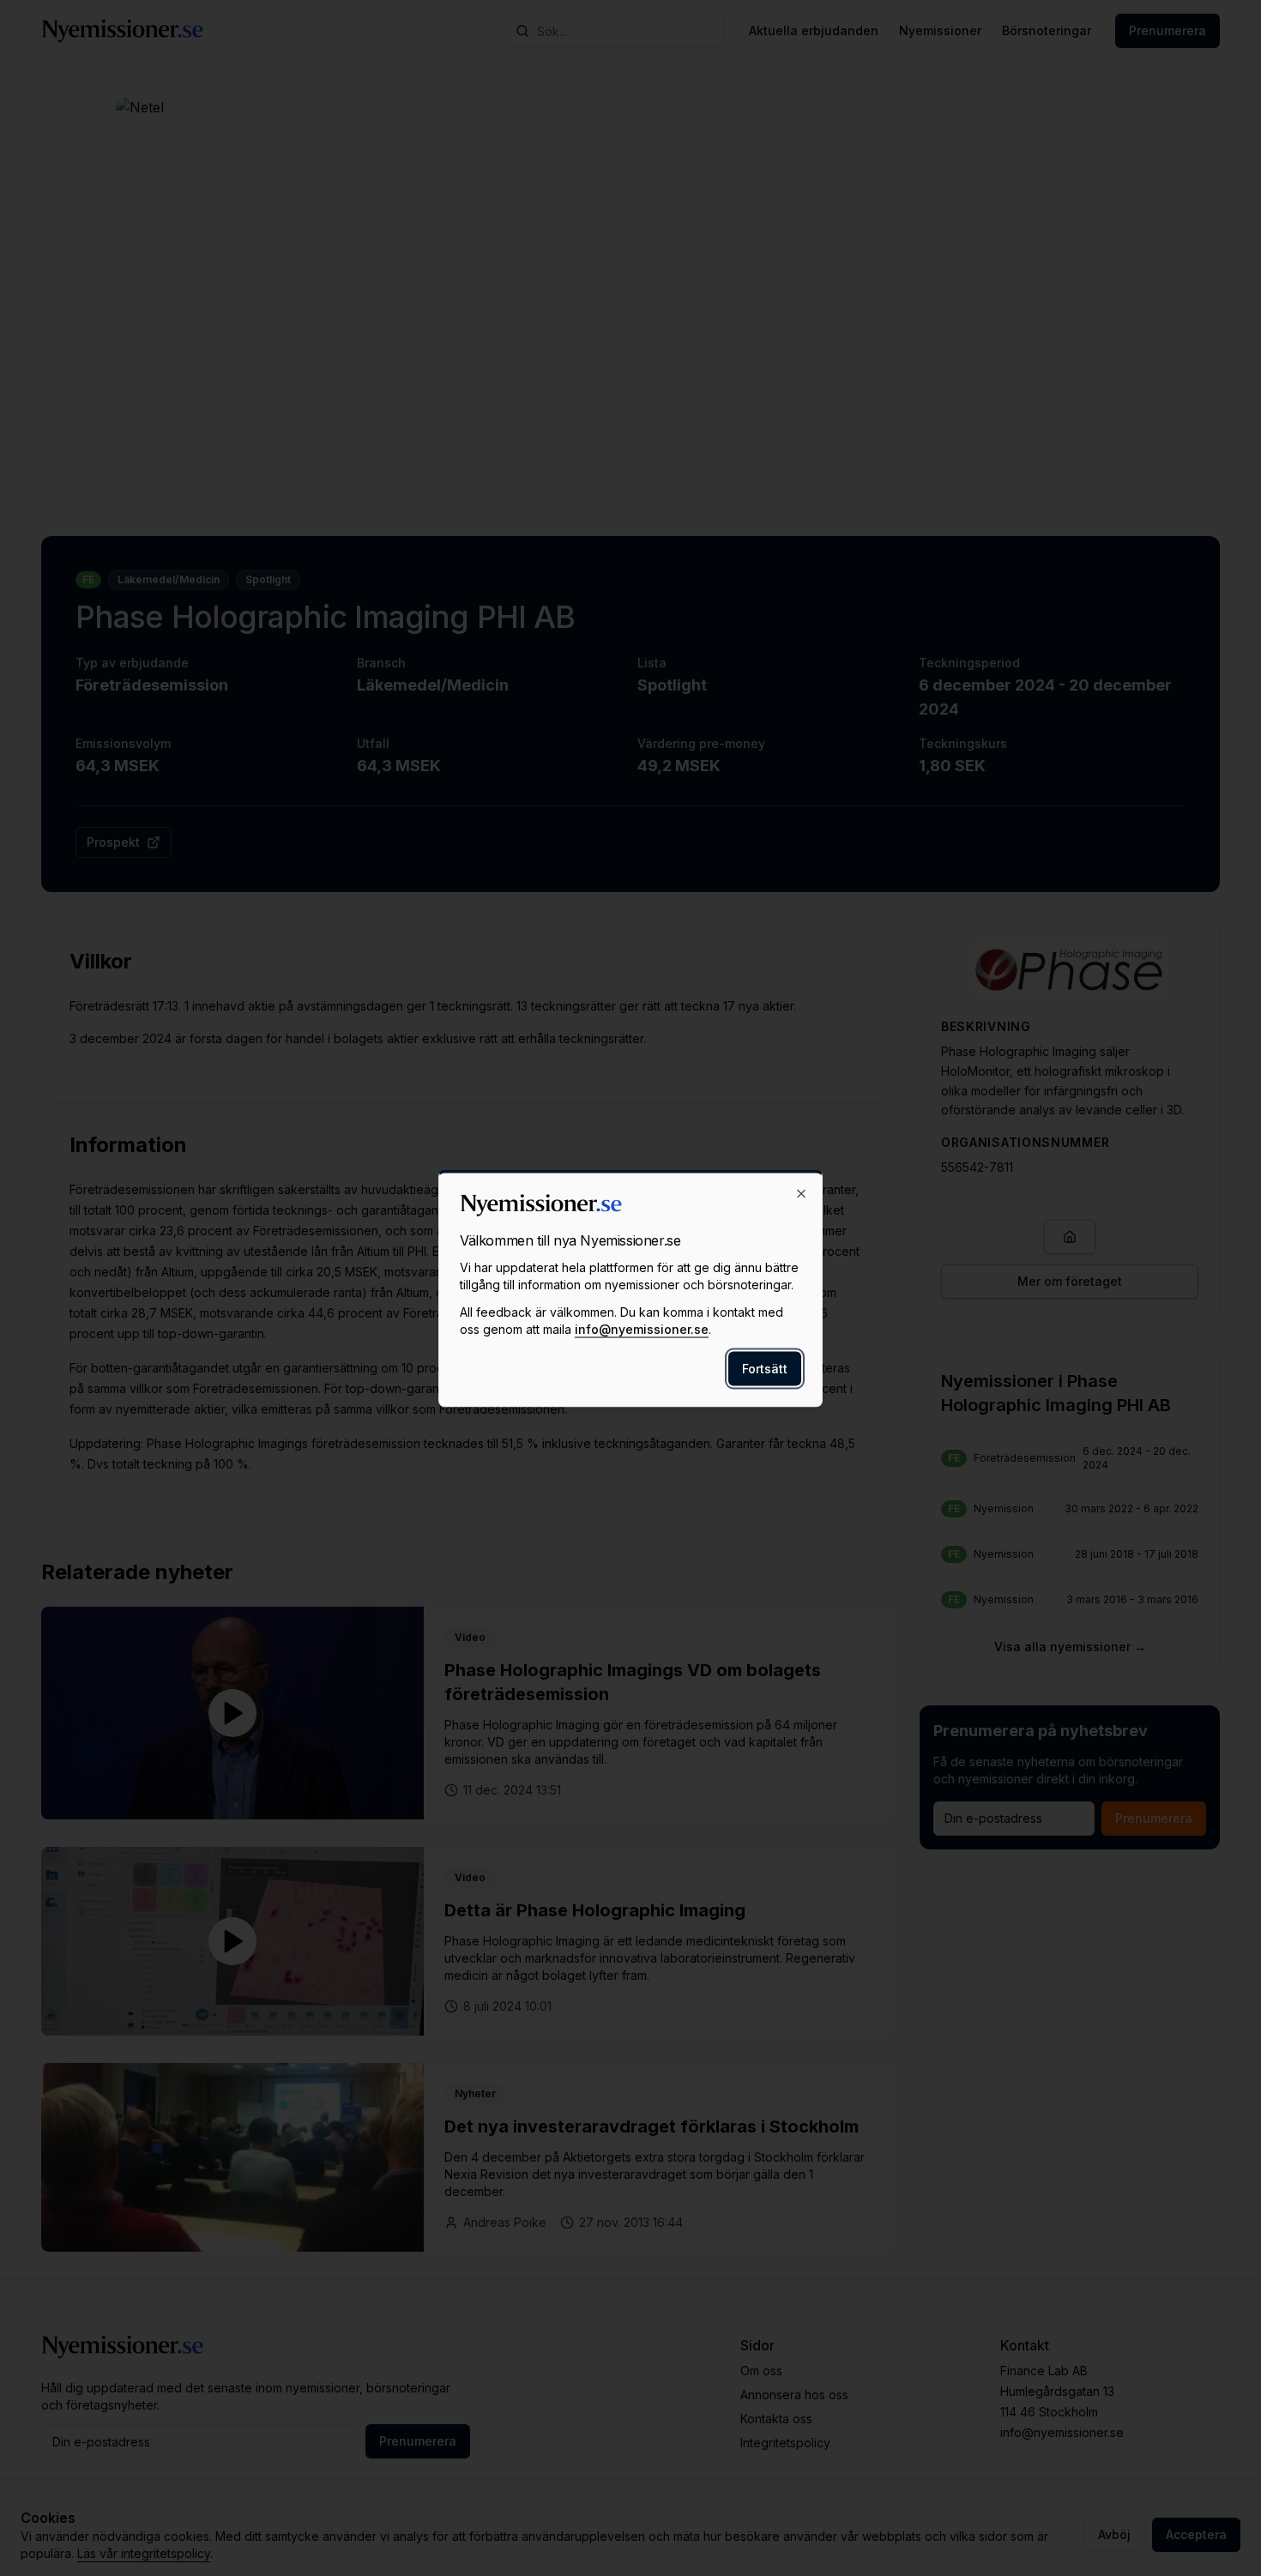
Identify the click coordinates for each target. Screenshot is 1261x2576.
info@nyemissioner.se (642, 1328)
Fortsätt (765, 1368)
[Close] (801, 1193)
